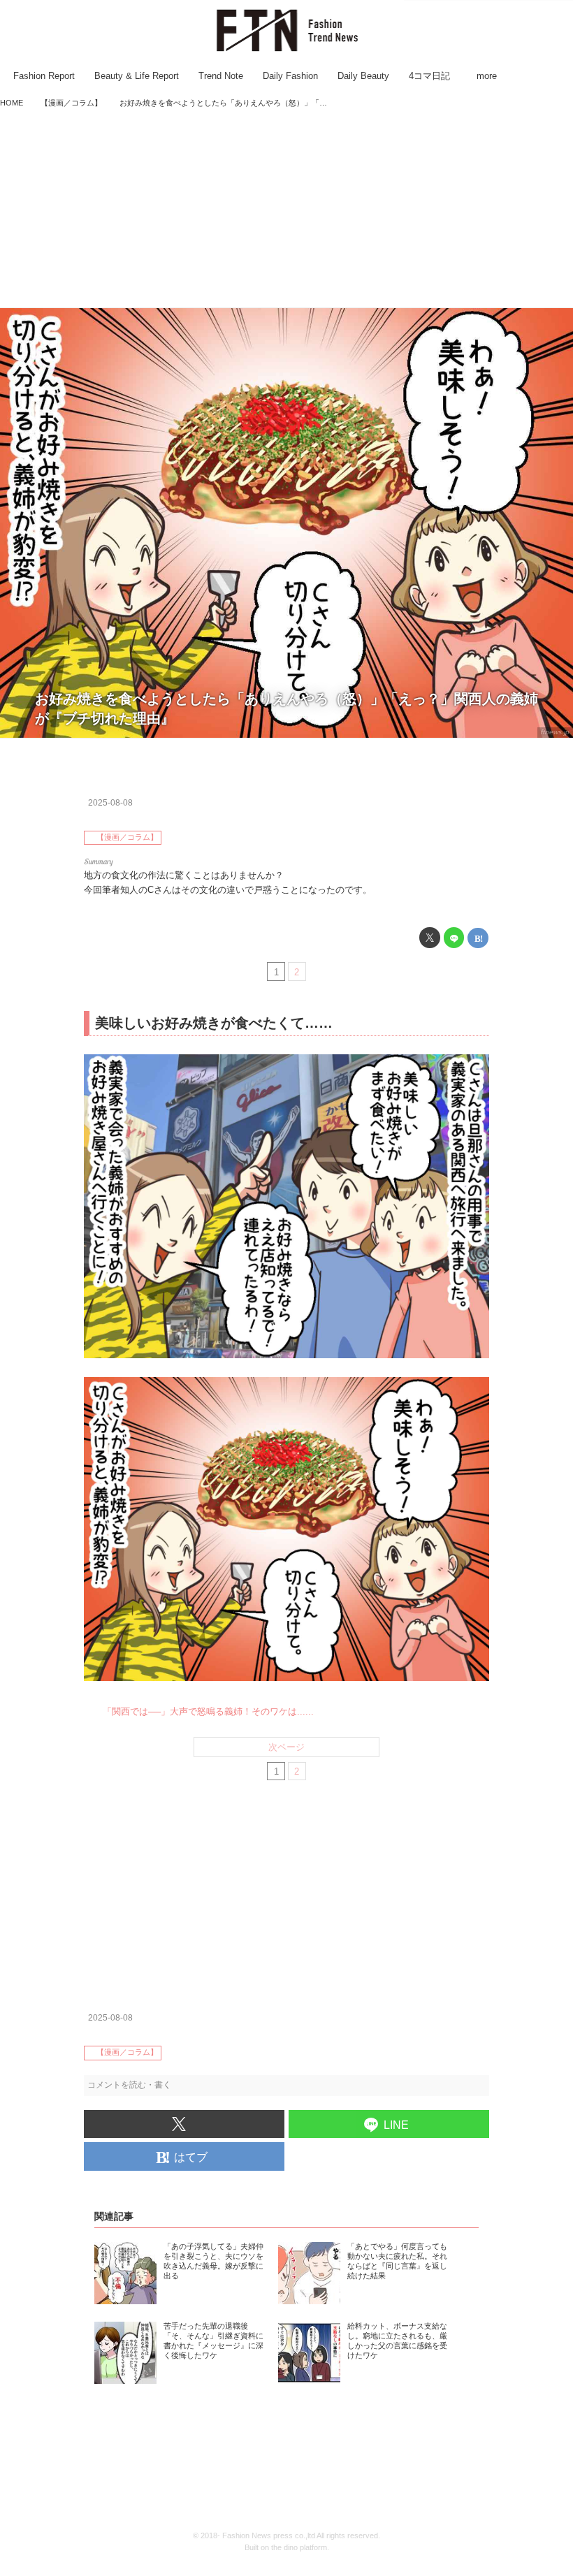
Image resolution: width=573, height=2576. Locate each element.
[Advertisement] (286, 210)
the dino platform (299, 2547)
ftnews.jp (555, 732)
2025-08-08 (110, 803)
